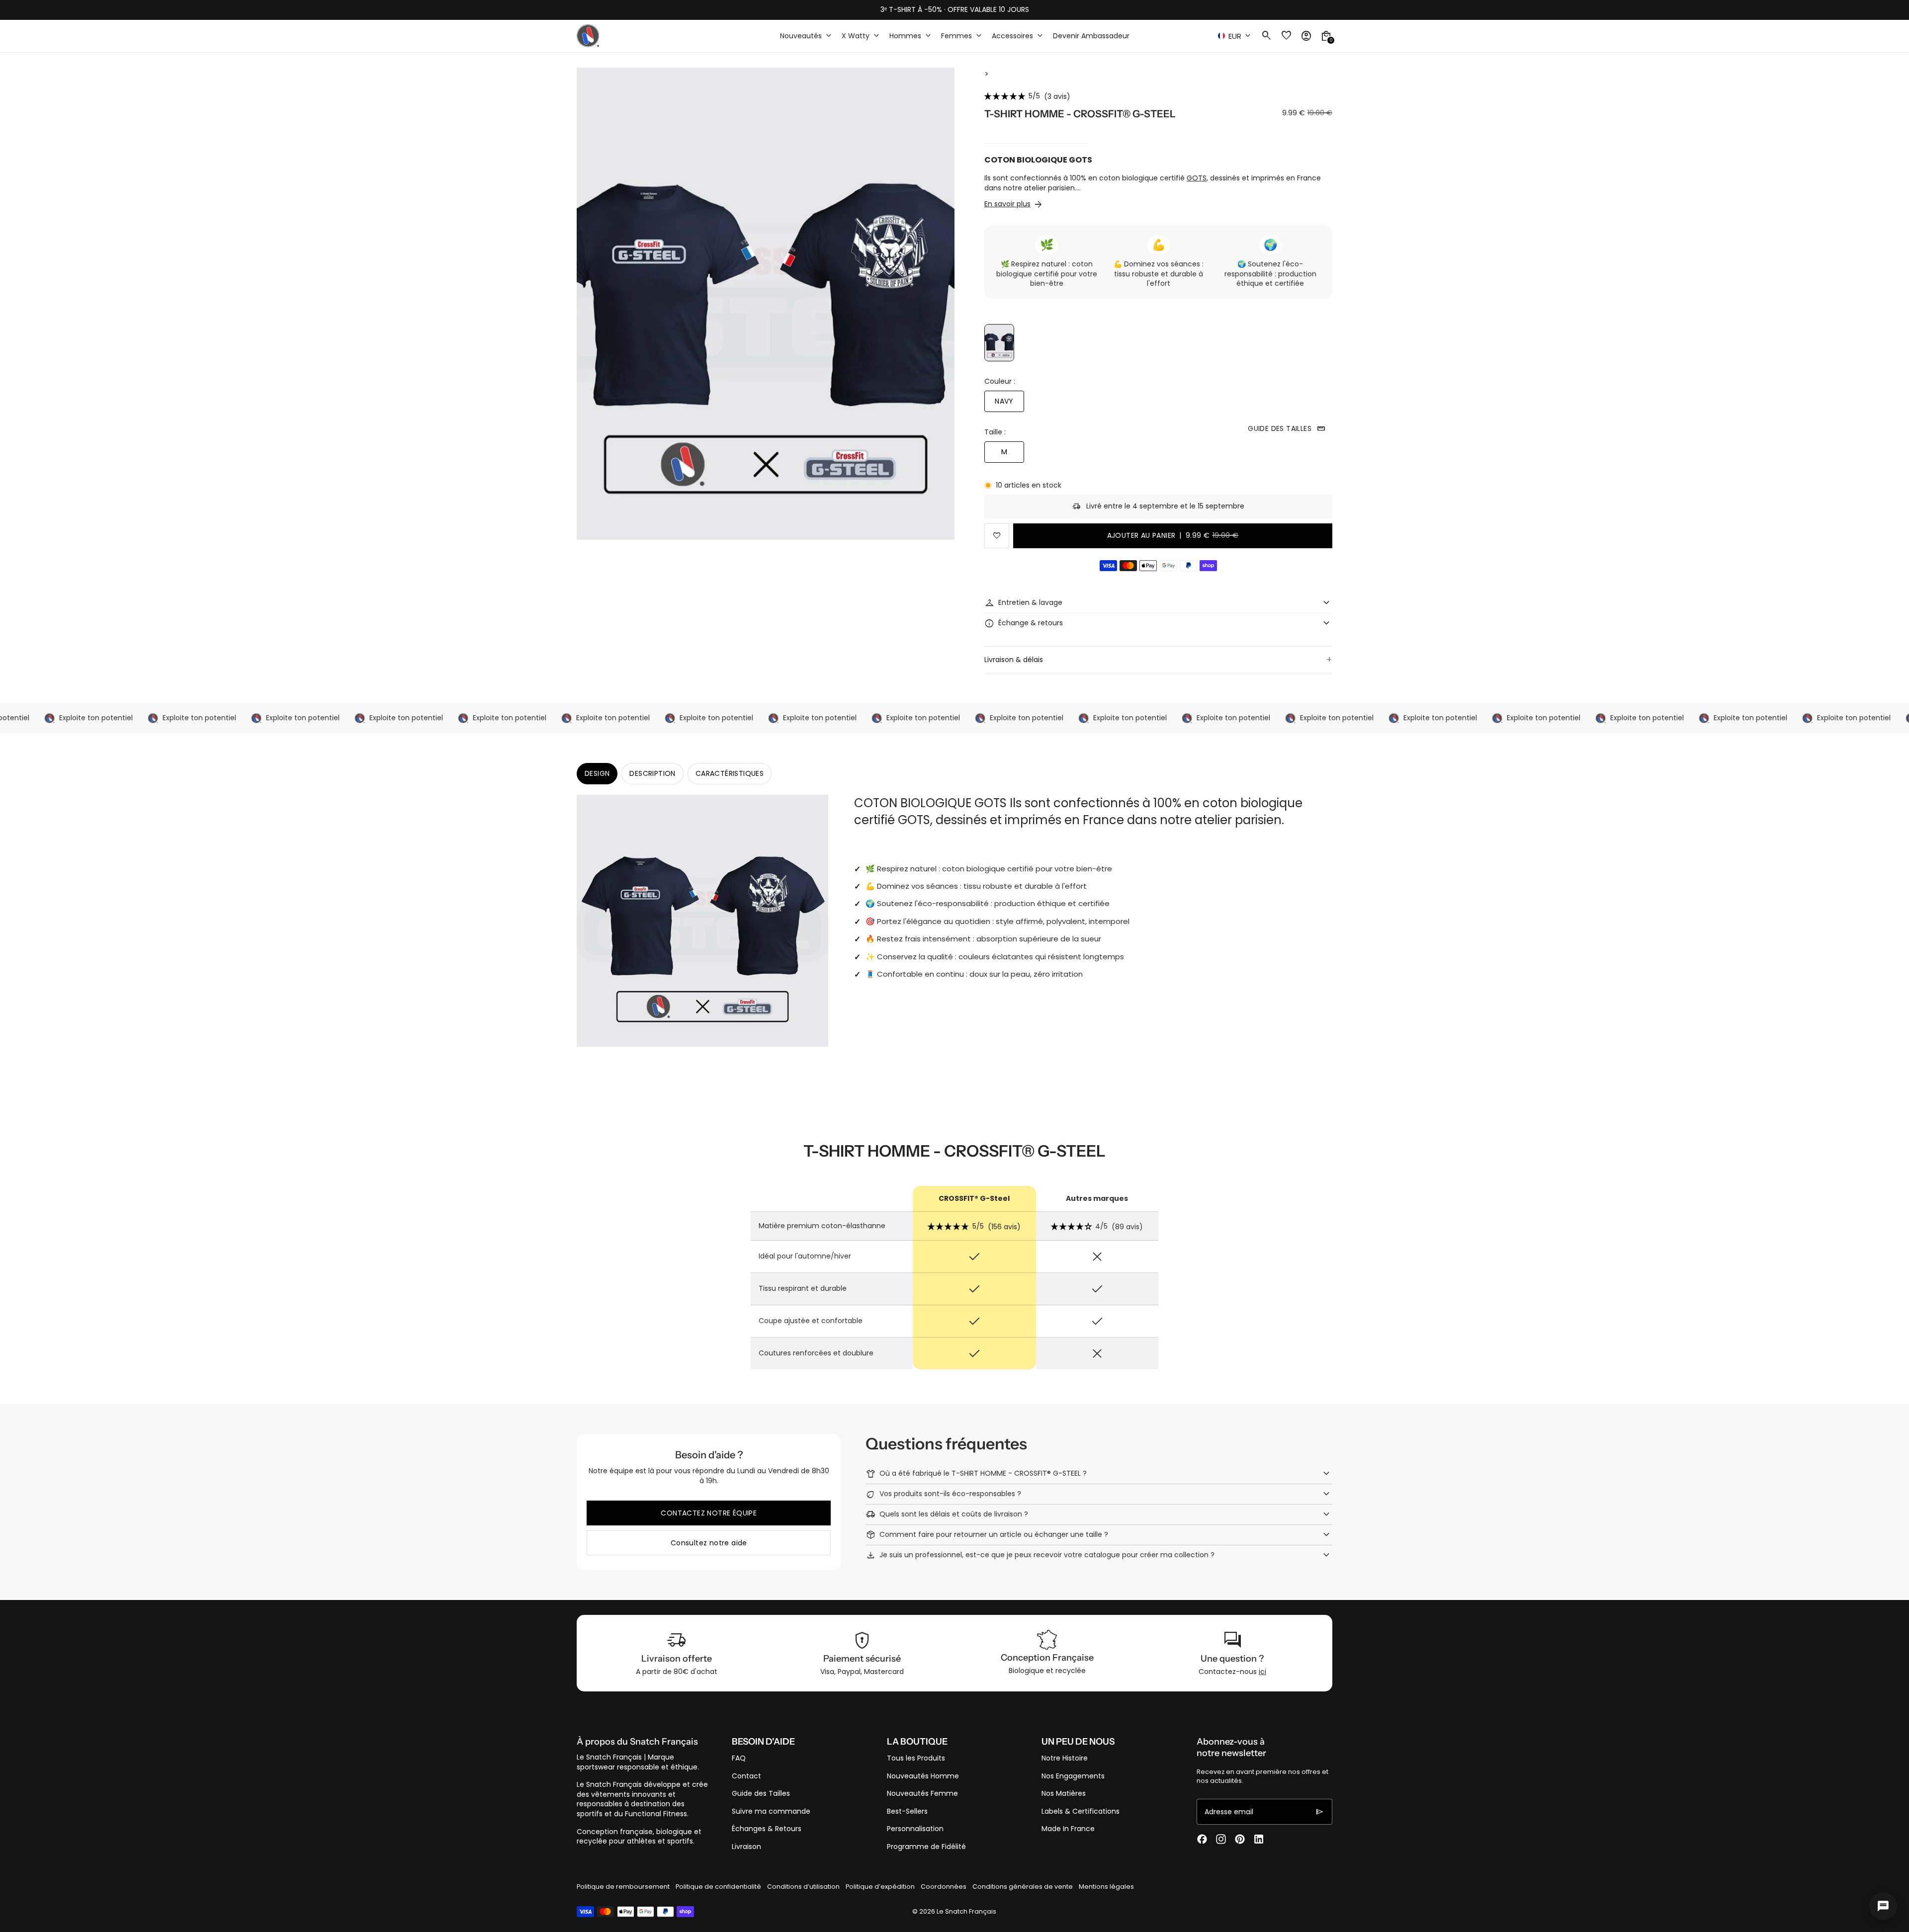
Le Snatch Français (966, 1911)
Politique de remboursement (623, 1887)
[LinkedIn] (1259, 1839)
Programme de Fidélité (926, 1847)
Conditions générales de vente (1023, 1887)
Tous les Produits (916, 1758)
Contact (746, 1776)
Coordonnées (944, 1887)
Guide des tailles (1287, 428)
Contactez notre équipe (709, 1513)
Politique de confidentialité (718, 1887)
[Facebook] (1202, 1839)
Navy (1004, 401)
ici (1262, 1672)
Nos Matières (1064, 1793)
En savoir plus (1007, 204)
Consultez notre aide (709, 1543)
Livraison (746, 1847)
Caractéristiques (730, 773)
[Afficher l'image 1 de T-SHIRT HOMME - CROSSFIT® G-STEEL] (999, 343)
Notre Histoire (1065, 1758)
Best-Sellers (907, 1811)
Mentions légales (1106, 1887)
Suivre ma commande (771, 1811)
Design (597, 773)
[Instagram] (1221, 1839)
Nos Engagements (1073, 1776)
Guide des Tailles (761, 1793)
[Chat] (1883, 1906)
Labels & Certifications (1081, 1811)
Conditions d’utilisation (803, 1887)
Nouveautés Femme (922, 1793)
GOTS (1197, 178)
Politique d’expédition (880, 1887)
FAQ (739, 1758)
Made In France (1068, 1829)
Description (652, 773)
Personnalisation (915, 1829)
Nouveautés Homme (923, 1776)
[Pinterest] (1240, 1839)
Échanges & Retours (767, 1829)
